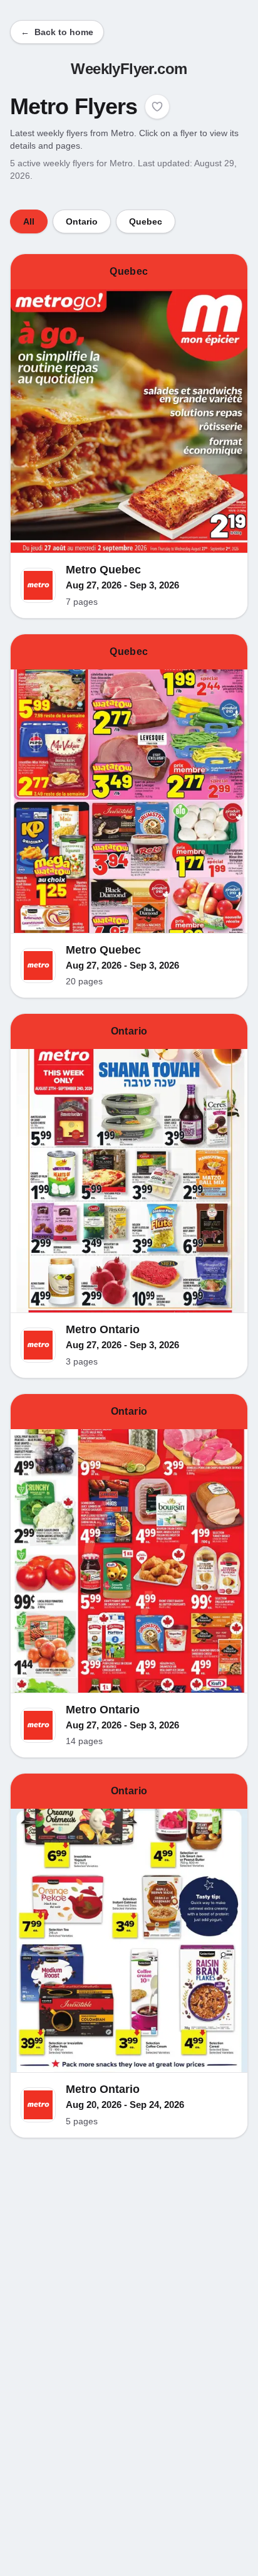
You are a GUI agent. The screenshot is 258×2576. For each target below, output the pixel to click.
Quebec (146, 221)
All (29, 221)
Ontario (82, 221)
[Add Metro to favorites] (157, 107)
